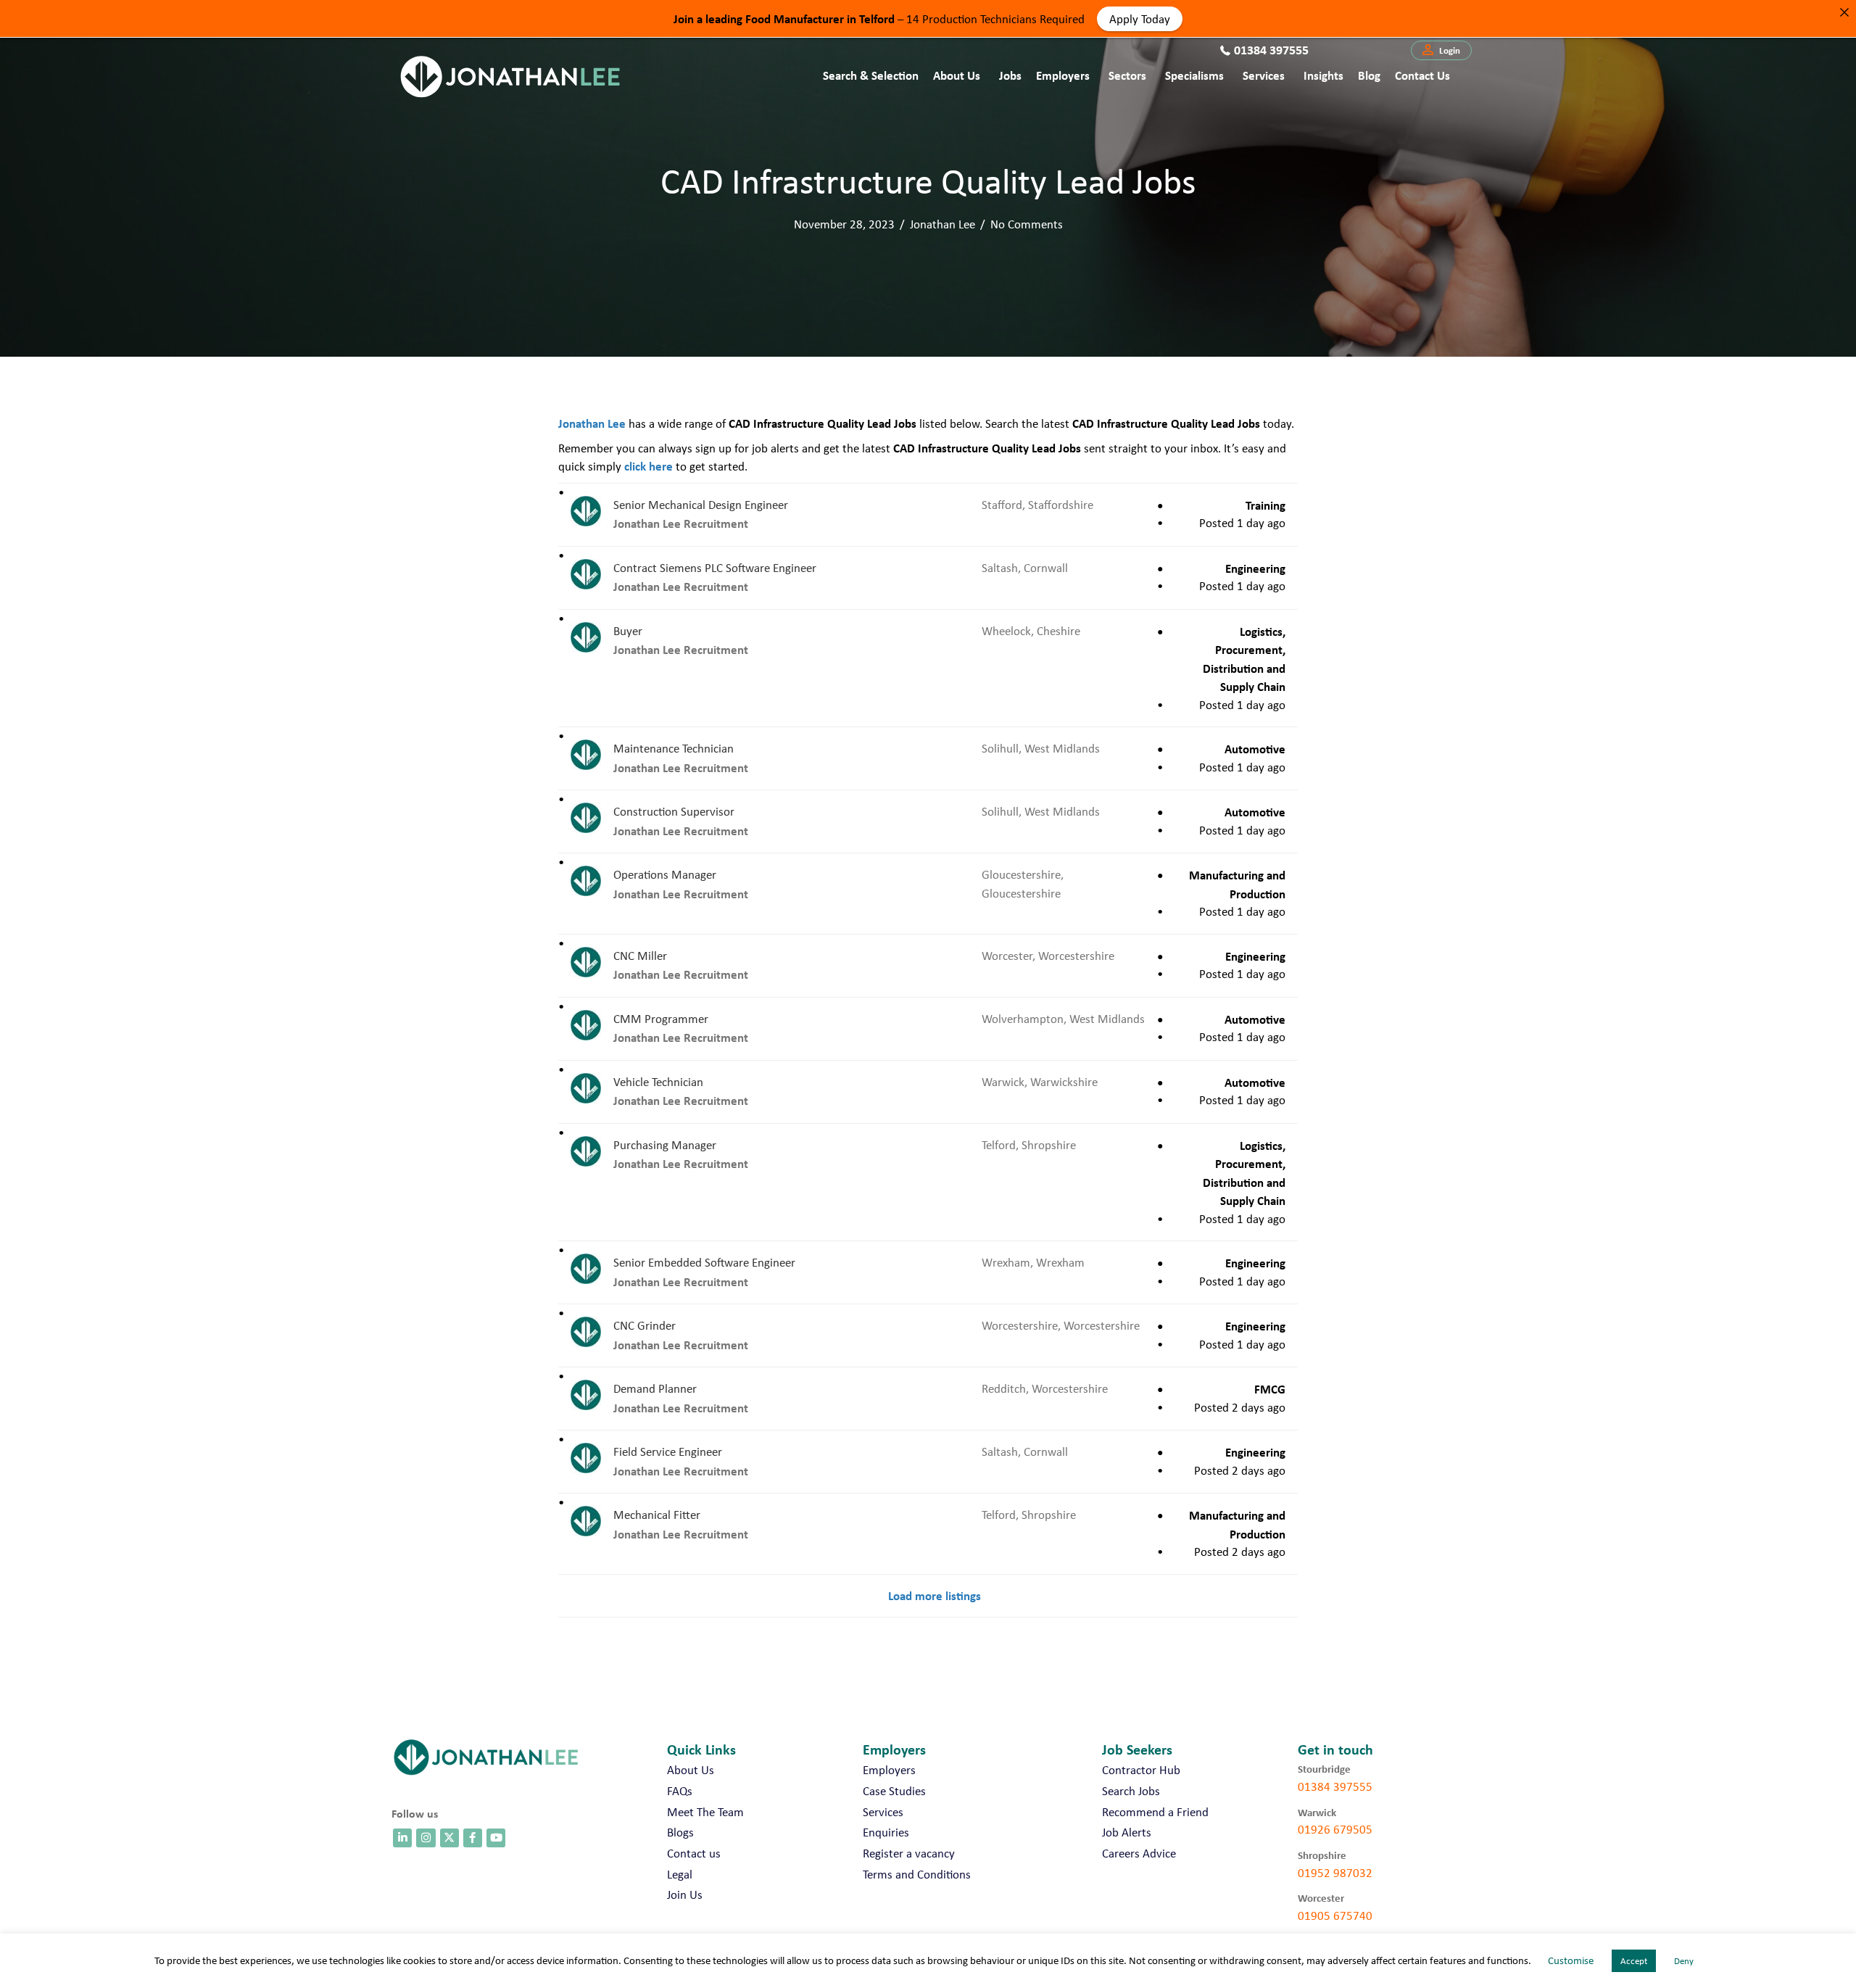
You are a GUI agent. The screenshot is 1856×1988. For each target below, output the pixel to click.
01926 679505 (1335, 1829)
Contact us (1422, 75)
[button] (1441, 51)
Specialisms (1194, 75)
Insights (1323, 75)
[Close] (1844, 12)
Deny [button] (1684, 1961)
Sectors (1127, 75)
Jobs (1010, 75)
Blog (1369, 75)
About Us (957, 75)
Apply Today (1140, 18)
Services (1264, 75)
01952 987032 (1335, 1873)
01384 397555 (1335, 1786)
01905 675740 (1335, 1915)
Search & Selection (871, 75)
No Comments (1027, 224)
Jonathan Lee (942, 224)
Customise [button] (1571, 1960)
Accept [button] (1634, 1961)
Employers (1063, 75)
